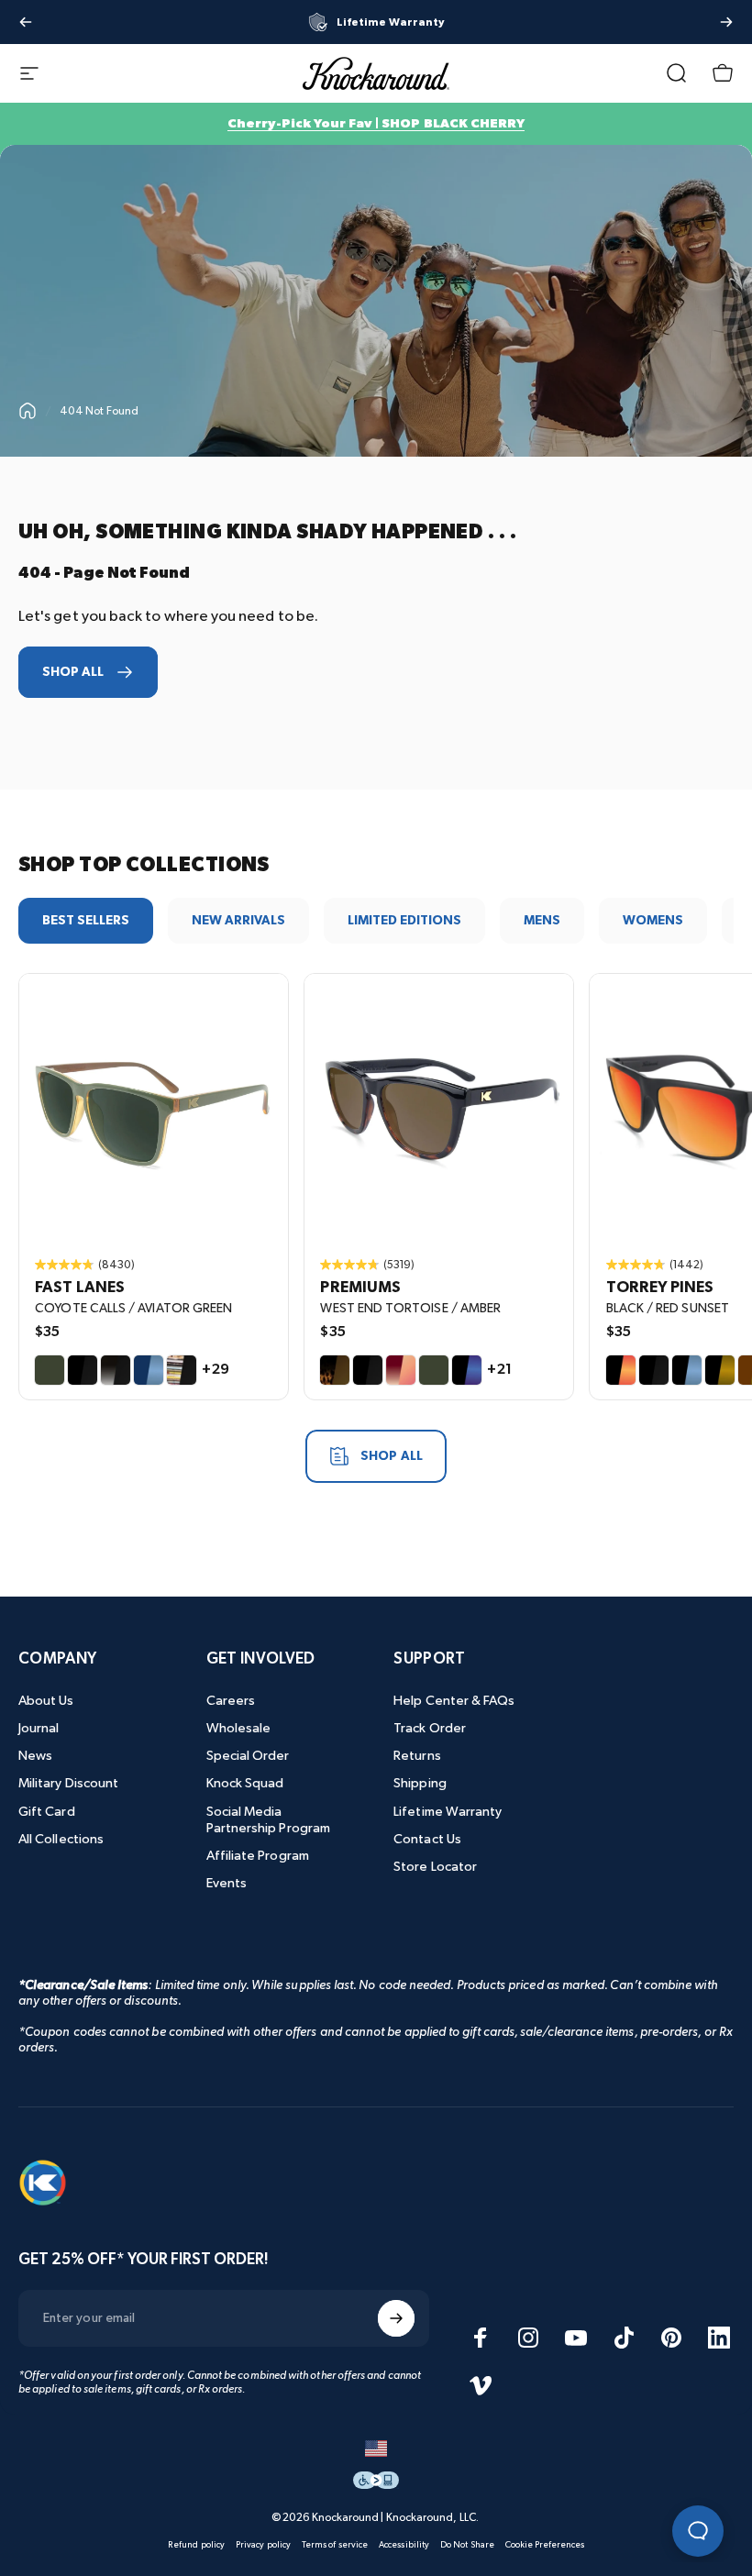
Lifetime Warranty (448, 1812)
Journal (39, 1728)
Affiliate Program (258, 1856)
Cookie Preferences (545, 2545)
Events (227, 1883)
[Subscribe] (396, 2318)
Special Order (248, 1756)
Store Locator (435, 1867)
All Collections (61, 1839)
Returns (417, 1756)
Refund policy (196, 2545)
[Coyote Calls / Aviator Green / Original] (154, 1108)
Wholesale (239, 1728)
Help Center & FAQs (454, 1701)
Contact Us (427, 1839)
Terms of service (335, 2545)
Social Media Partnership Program (268, 1820)
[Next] (726, 22)
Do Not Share (467, 2545)
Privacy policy (263, 2545)
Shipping (420, 1783)
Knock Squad (245, 1783)
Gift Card (47, 1812)
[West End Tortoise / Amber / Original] (439, 1108)
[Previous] (26, 22)
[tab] (86, 921)
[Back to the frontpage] (28, 411)
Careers (231, 1701)
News (35, 1756)
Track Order (430, 1728)
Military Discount (68, 1783)
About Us (46, 1701)
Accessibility (404, 2545)
